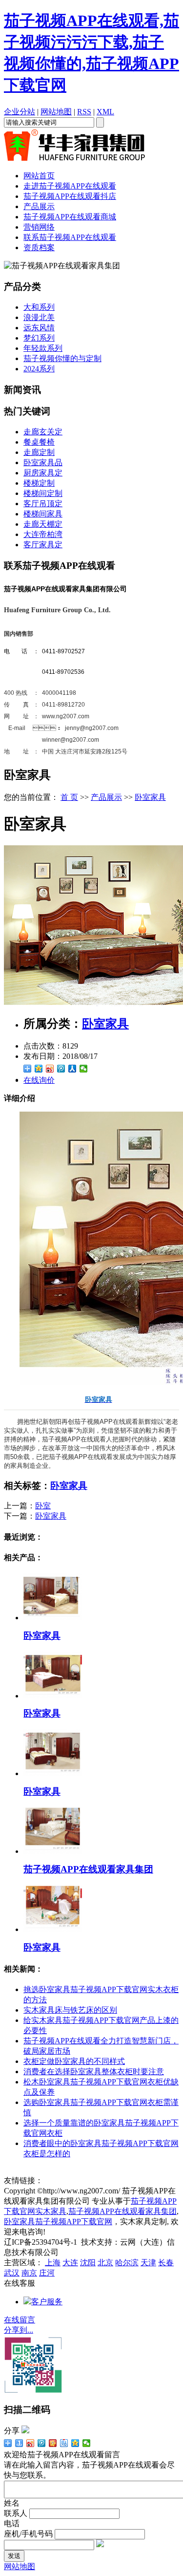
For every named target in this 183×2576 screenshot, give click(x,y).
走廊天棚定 (43, 524)
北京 (105, 2263)
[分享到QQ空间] (39, 1069)
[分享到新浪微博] (50, 1069)
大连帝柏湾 (43, 534)
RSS (84, 112)
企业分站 (20, 112)
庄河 (47, 2273)
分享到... (19, 2330)
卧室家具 (150, 797)
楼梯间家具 (43, 514)
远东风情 (39, 328)
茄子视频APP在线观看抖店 (70, 196)
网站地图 (56, 112)
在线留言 (20, 2320)
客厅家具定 (43, 545)
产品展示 (39, 206)
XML (105, 112)
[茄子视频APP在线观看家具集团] (53, 1851)
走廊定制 (39, 452)
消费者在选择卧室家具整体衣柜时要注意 (94, 2072)
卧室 (43, 1506)
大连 (70, 2263)
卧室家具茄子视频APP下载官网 (58, 2222)
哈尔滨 (127, 2263)
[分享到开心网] (53, 2443)
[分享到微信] (84, 1069)
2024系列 (39, 369)
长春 (166, 2263)
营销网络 (39, 227)
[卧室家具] (53, 1618)
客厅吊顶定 (43, 504)
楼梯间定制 (43, 493)
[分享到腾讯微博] (61, 1069)
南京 (29, 2273)
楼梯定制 (39, 483)
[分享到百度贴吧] (64, 2443)
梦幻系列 (39, 338)
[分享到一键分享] (19, 2443)
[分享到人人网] (72, 1069)
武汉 (12, 2273)
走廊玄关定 (43, 432)
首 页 (69, 797)
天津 (148, 2263)
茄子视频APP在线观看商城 (70, 217)
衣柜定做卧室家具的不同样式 (74, 2061)
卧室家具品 (43, 462)
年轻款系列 (43, 348)
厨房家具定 (43, 473)
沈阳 (88, 2263)
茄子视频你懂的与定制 (62, 358)
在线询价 (39, 1080)
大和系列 (39, 307)
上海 (53, 2263)
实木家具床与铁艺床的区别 (70, 2010)
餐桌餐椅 (39, 442)
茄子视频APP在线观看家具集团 (88, 1869)
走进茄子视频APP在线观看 (70, 186)
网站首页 (39, 176)
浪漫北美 (39, 317)
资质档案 (39, 247)
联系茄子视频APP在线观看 (70, 237)
